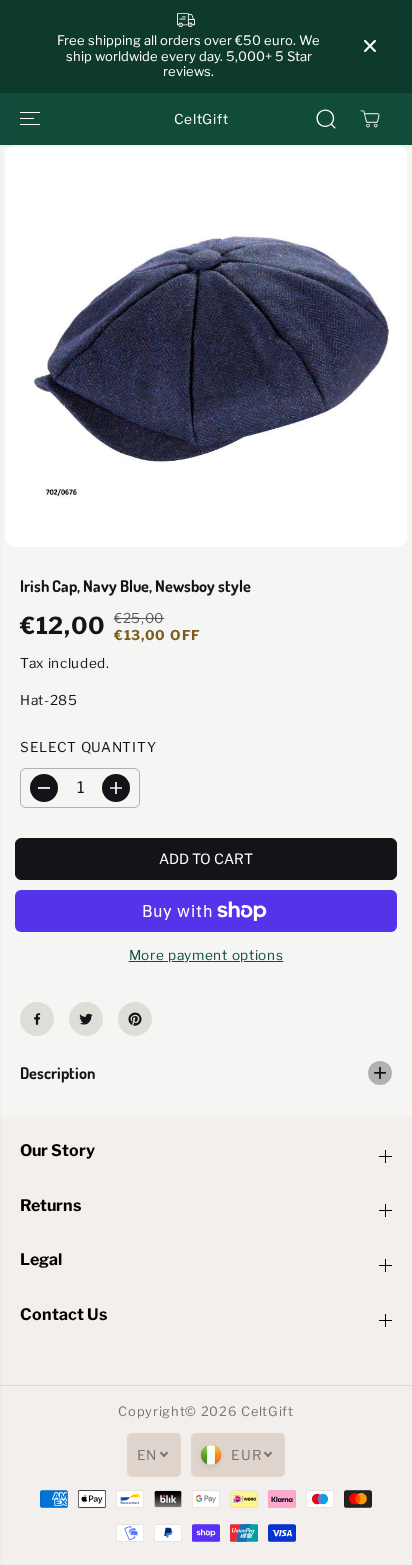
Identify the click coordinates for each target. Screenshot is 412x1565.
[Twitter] (86, 1019)
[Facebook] (37, 1019)
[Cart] (370, 119)
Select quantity (88, 747)
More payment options (206, 955)
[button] (32, 119)
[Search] (326, 119)
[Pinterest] (135, 1019)
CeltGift (267, 1411)
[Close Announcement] (370, 46)
